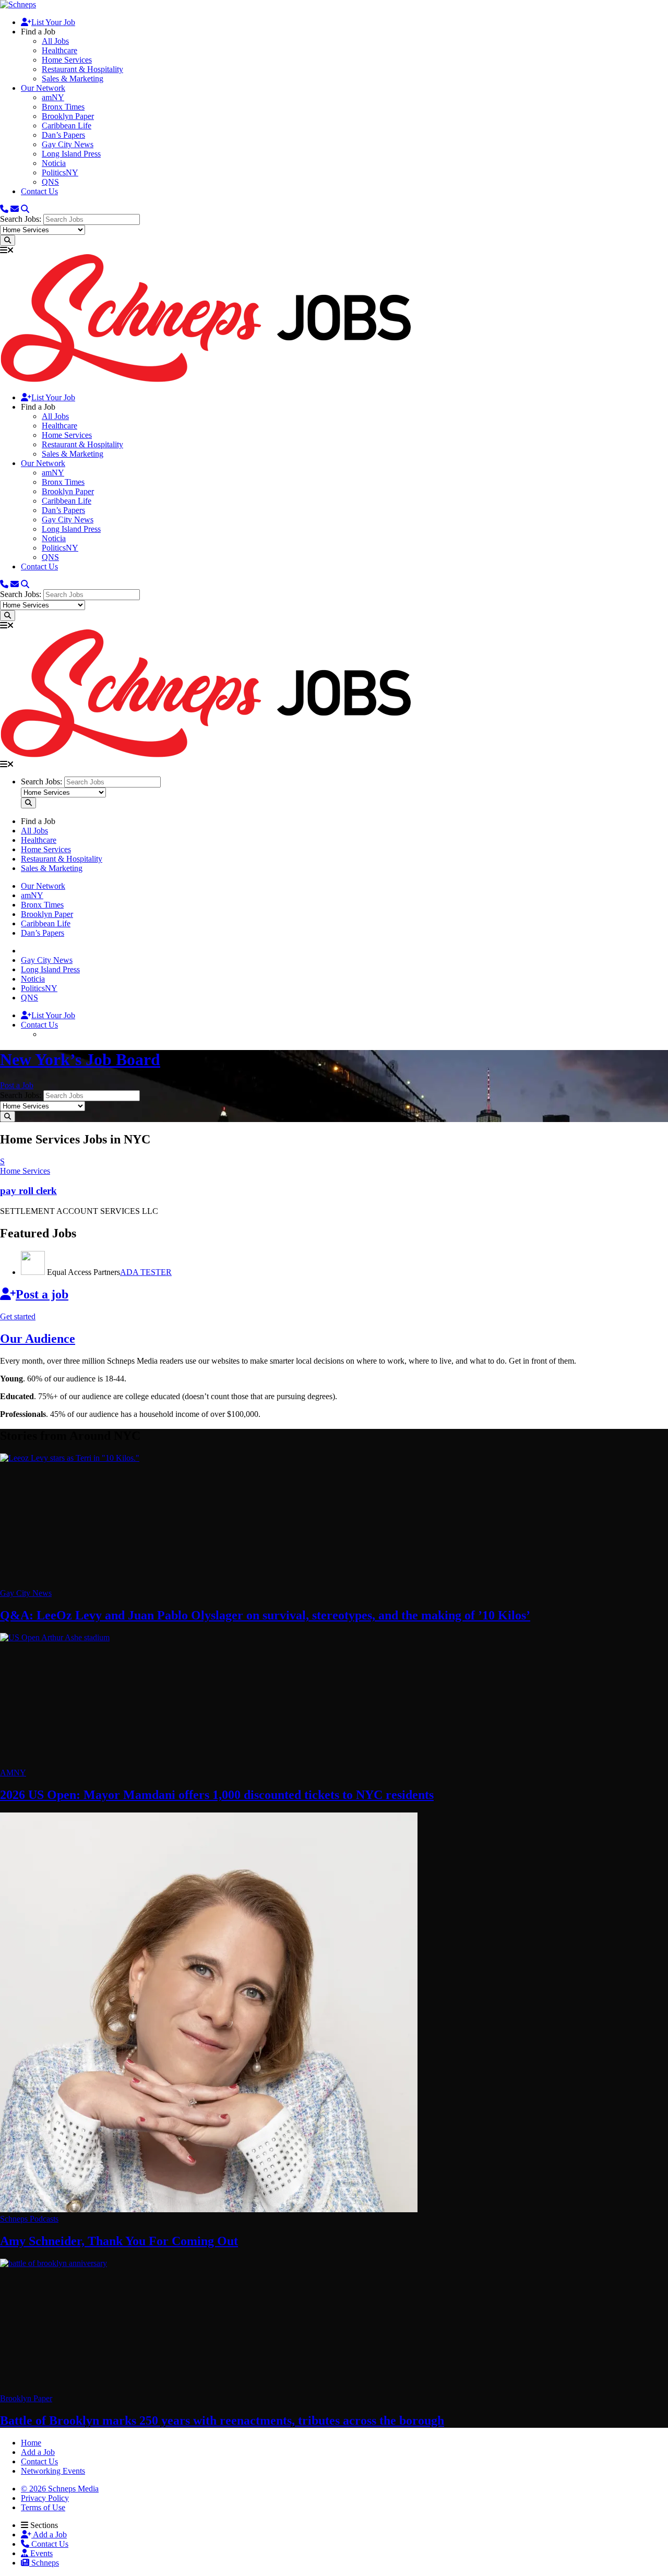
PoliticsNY (60, 172)
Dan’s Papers (63, 135)
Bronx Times (63, 107)
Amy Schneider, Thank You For (119, 2241)
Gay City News (68, 144)
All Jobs (55, 41)
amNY (53, 97)
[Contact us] (4, 209)
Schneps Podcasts (29, 2219)
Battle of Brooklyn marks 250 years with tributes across (222, 2420)
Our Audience (38, 1339)
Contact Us (39, 191)
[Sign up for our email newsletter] (15, 209)
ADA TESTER (146, 1272)
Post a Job (17, 1085)
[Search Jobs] (8, 240)
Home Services (67, 60)
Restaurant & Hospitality (82, 69)
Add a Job (49, 2535)
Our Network (43, 88)
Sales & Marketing (73, 79)
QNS (50, 182)
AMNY (13, 1773)
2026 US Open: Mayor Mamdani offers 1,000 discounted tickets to (217, 1795)
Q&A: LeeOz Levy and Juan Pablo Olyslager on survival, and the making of (265, 1615)
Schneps (44, 2563)
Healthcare (59, 50)
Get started (18, 1316)
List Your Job (53, 22)
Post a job (42, 1294)
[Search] (25, 209)
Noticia (54, 163)
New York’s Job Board (80, 1059)
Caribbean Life (67, 126)
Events (40, 2553)
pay (28, 1191)
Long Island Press (71, 154)
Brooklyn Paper (68, 116)
